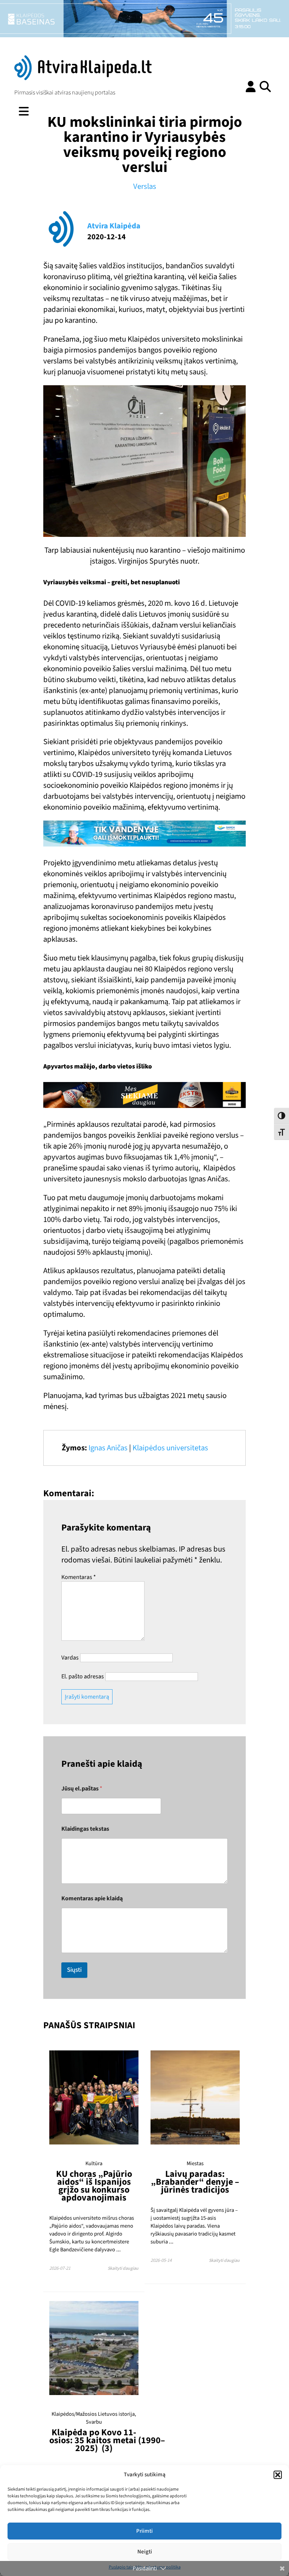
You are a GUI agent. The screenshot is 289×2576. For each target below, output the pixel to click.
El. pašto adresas (83, 1676)
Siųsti (74, 1970)
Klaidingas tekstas (85, 1829)
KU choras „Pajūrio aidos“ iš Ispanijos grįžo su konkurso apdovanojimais (94, 2186)
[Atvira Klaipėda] (83, 78)
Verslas (145, 186)
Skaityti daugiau (123, 2268)
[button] (278, 2475)
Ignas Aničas (108, 1448)
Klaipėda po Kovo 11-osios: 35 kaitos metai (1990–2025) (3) (107, 2440)
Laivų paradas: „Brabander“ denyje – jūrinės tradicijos (195, 2182)
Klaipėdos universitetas (170, 1448)
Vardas (70, 1658)
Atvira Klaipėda (114, 226)
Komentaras (79, 1577)
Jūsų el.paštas (82, 1789)
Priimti (144, 2531)
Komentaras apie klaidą (92, 1899)
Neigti (145, 2552)
